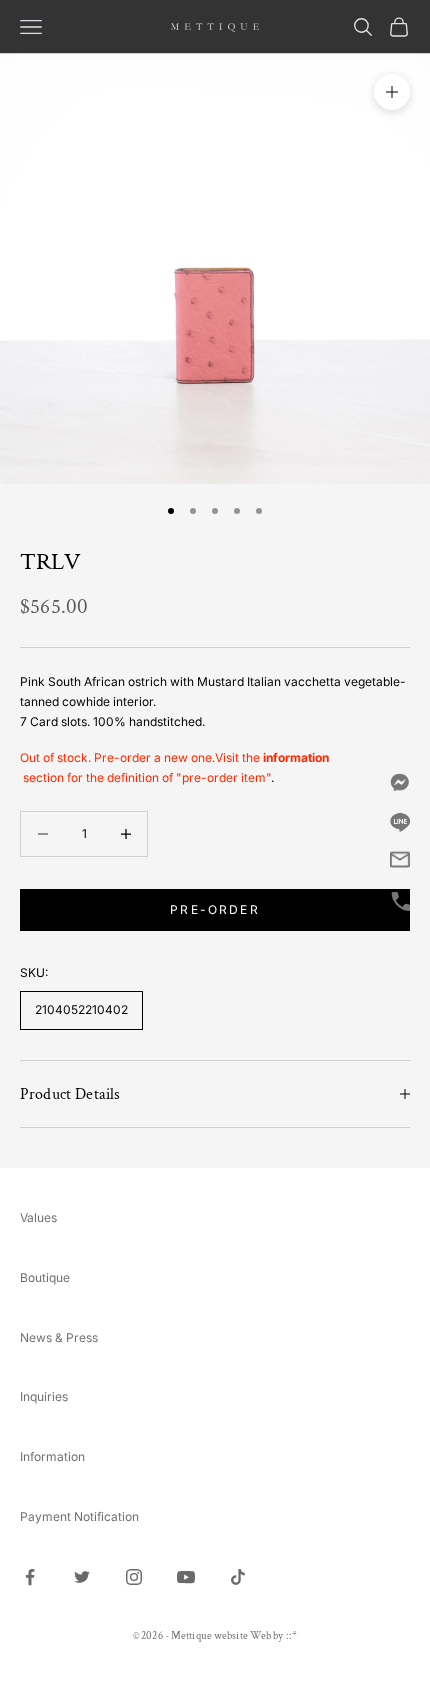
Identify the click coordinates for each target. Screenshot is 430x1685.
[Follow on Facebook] (30, 1577)
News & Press (59, 1337)
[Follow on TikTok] (238, 1577)
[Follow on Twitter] (82, 1577)
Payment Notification (79, 1516)
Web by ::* (273, 1636)
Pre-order (214, 909)
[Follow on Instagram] (134, 1577)
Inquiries (44, 1396)
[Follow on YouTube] (186, 1577)
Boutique (45, 1277)
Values (38, 1217)
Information (52, 1456)
